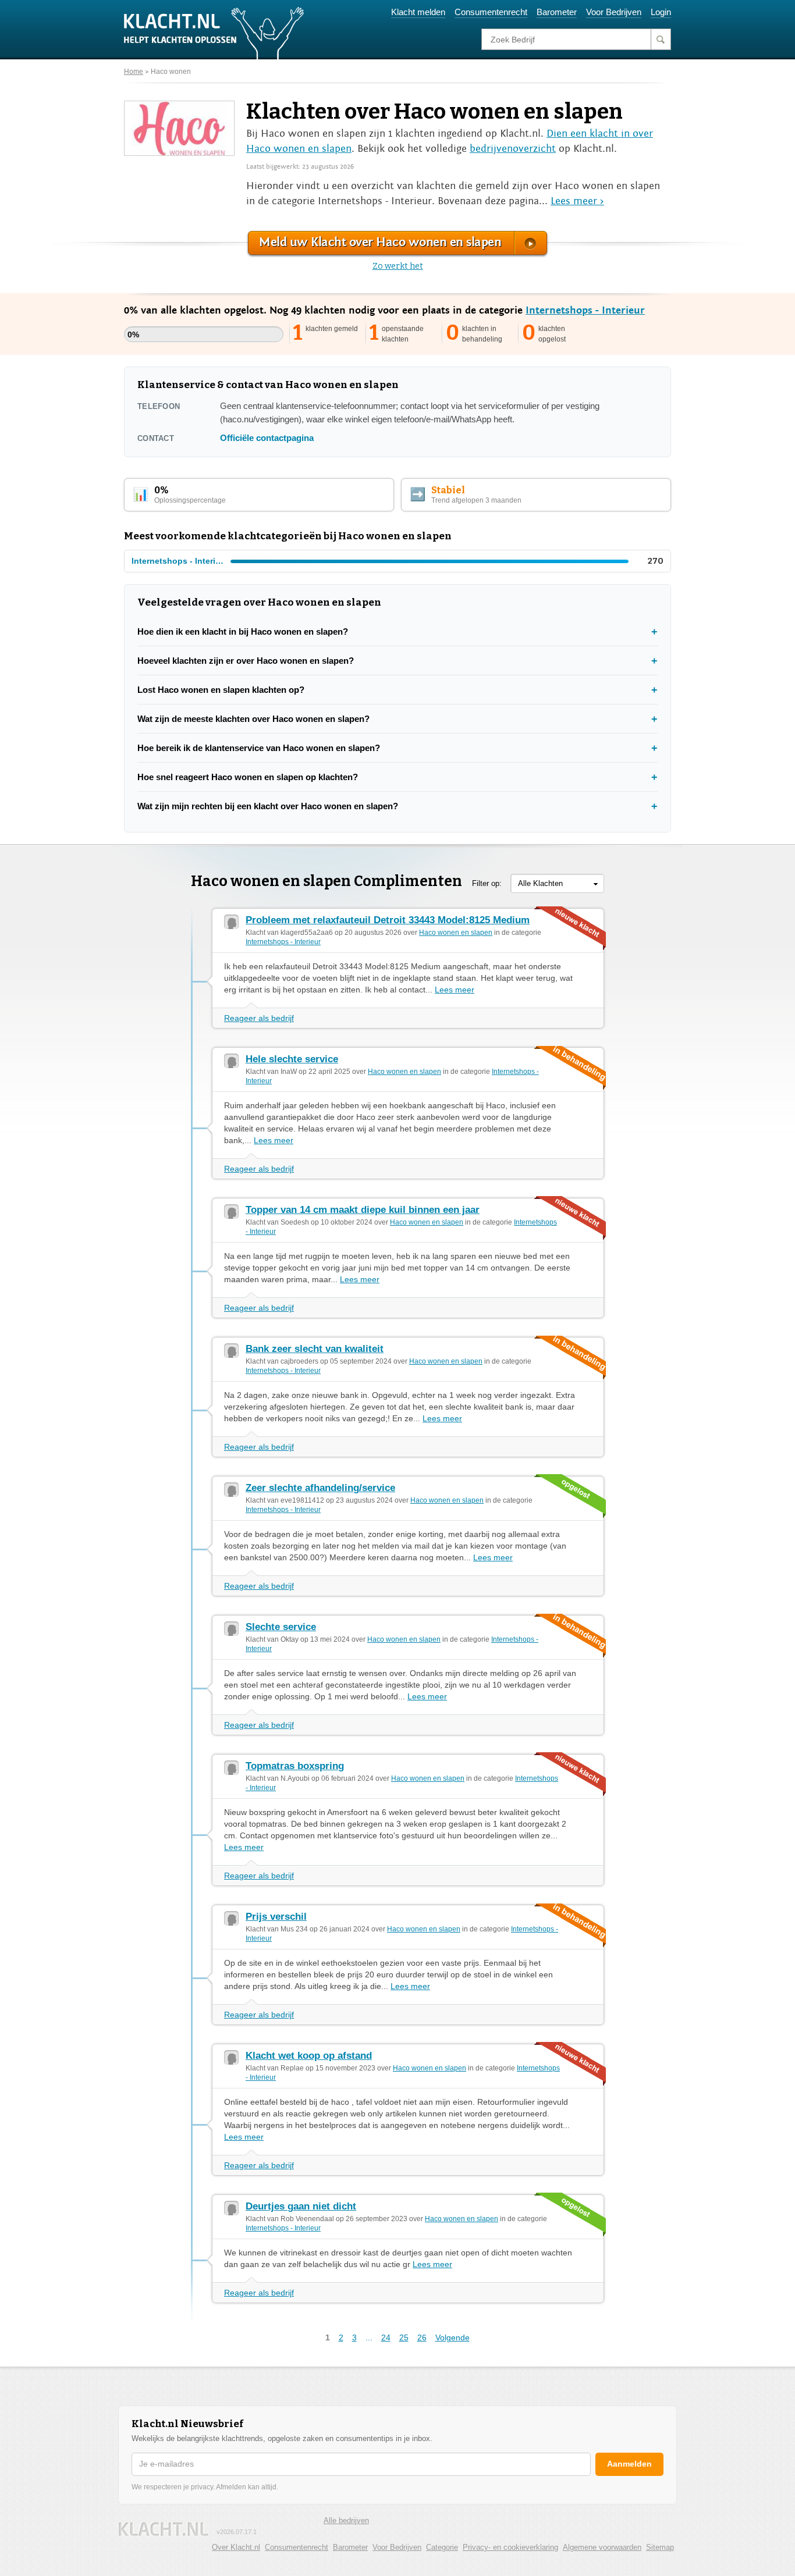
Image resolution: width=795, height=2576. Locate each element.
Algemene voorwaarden (602, 2547)
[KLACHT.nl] (214, 33)
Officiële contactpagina (267, 438)
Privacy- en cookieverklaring (510, 2547)
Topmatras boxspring (295, 1766)
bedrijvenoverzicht (513, 149)
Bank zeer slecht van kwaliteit (315, 1349)
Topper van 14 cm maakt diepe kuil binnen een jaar (363, 1210)
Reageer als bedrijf (259, 1018)
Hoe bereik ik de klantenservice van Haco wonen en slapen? (259, 748)
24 (386, 2337)
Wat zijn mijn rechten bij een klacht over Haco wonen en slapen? (268, 806)
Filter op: (487, 883)
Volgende (452, 2337)
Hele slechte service (292, 1059)
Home (134, 72)
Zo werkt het (398, 266)
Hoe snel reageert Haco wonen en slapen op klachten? (248, 777)
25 (404, 2337)
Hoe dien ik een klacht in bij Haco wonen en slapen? (243, 631)
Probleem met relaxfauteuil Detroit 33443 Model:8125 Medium (388, 920)
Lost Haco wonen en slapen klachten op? (221, 690)
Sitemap (660, 2547)
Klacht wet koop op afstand (309, 2056)
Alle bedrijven (346, 2520)
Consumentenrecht (491, 12)
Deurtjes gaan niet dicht (301, 2206)
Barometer (557, 12)
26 (422, 2337)
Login (661, 12)
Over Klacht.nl (236, 2547)
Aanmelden (629, 2464)
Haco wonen (171, 72)
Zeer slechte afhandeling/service (320, 1488)
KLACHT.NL (164, 2529)
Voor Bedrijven (614, 12)
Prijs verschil (276, 1917)
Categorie (442, 2547)
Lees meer (455, 990)
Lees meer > (577, 201)
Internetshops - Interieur (585, 310)
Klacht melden (418, 12)
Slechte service (281, 1627)
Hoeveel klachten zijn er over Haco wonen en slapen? (246, 661)
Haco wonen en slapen (456, 933)
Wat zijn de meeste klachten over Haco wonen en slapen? (253, 719)
